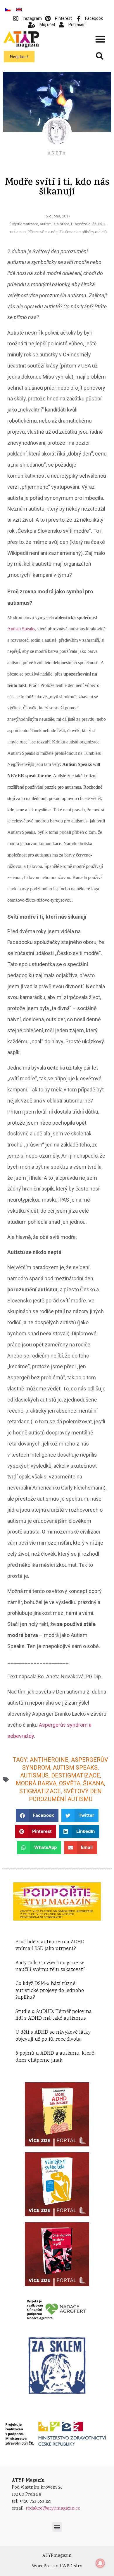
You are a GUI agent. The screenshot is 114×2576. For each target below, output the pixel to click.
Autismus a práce (55, 224)
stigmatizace (40, 1791)
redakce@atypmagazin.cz (53, 2509)
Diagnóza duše (84, 224)
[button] (100, 39)
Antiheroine (49, 1760)
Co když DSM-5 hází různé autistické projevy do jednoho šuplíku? (50, 1991)
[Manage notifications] (100, 2563)
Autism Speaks (21, 629)
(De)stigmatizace (24, 224)
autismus (34, 1775)
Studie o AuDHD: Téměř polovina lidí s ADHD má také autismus (54, 2015)
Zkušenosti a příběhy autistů (83, 232)
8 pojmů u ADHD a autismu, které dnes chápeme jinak (55, 2057)
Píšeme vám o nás (43, 232)
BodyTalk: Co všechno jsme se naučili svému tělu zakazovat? (51, 1966)
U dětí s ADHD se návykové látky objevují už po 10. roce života (53, 2036)
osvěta (70, 1783)
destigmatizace (76, 1775)
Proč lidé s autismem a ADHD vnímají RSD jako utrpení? (50, 1945)
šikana (94, 1783)
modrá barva (36, 1783)
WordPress (43, 2566)
